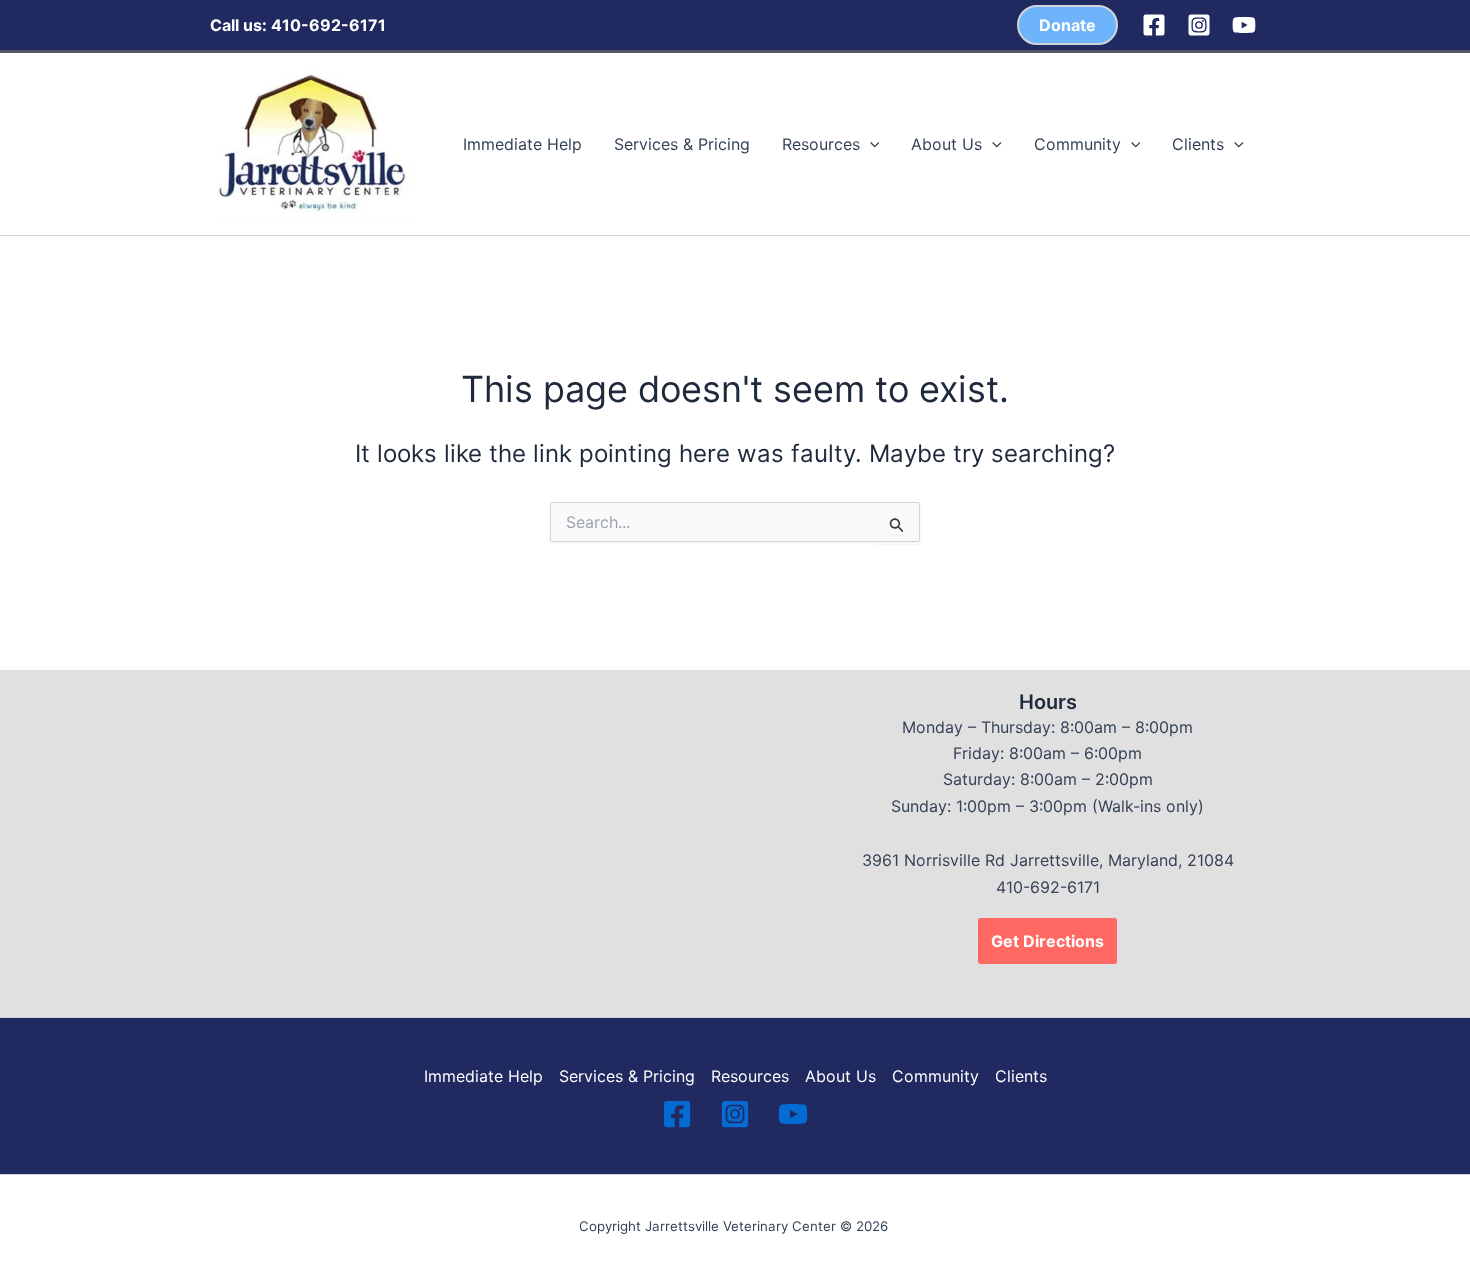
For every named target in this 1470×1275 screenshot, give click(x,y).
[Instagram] (1199, 25)
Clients (1198, 144)
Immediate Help (522, 144)
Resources (821, 144)
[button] (1067, 25)
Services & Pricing (682, 144)
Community (1077, 144)
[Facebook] (1154, 25)
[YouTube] (1244, 25)
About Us (946, 144)
